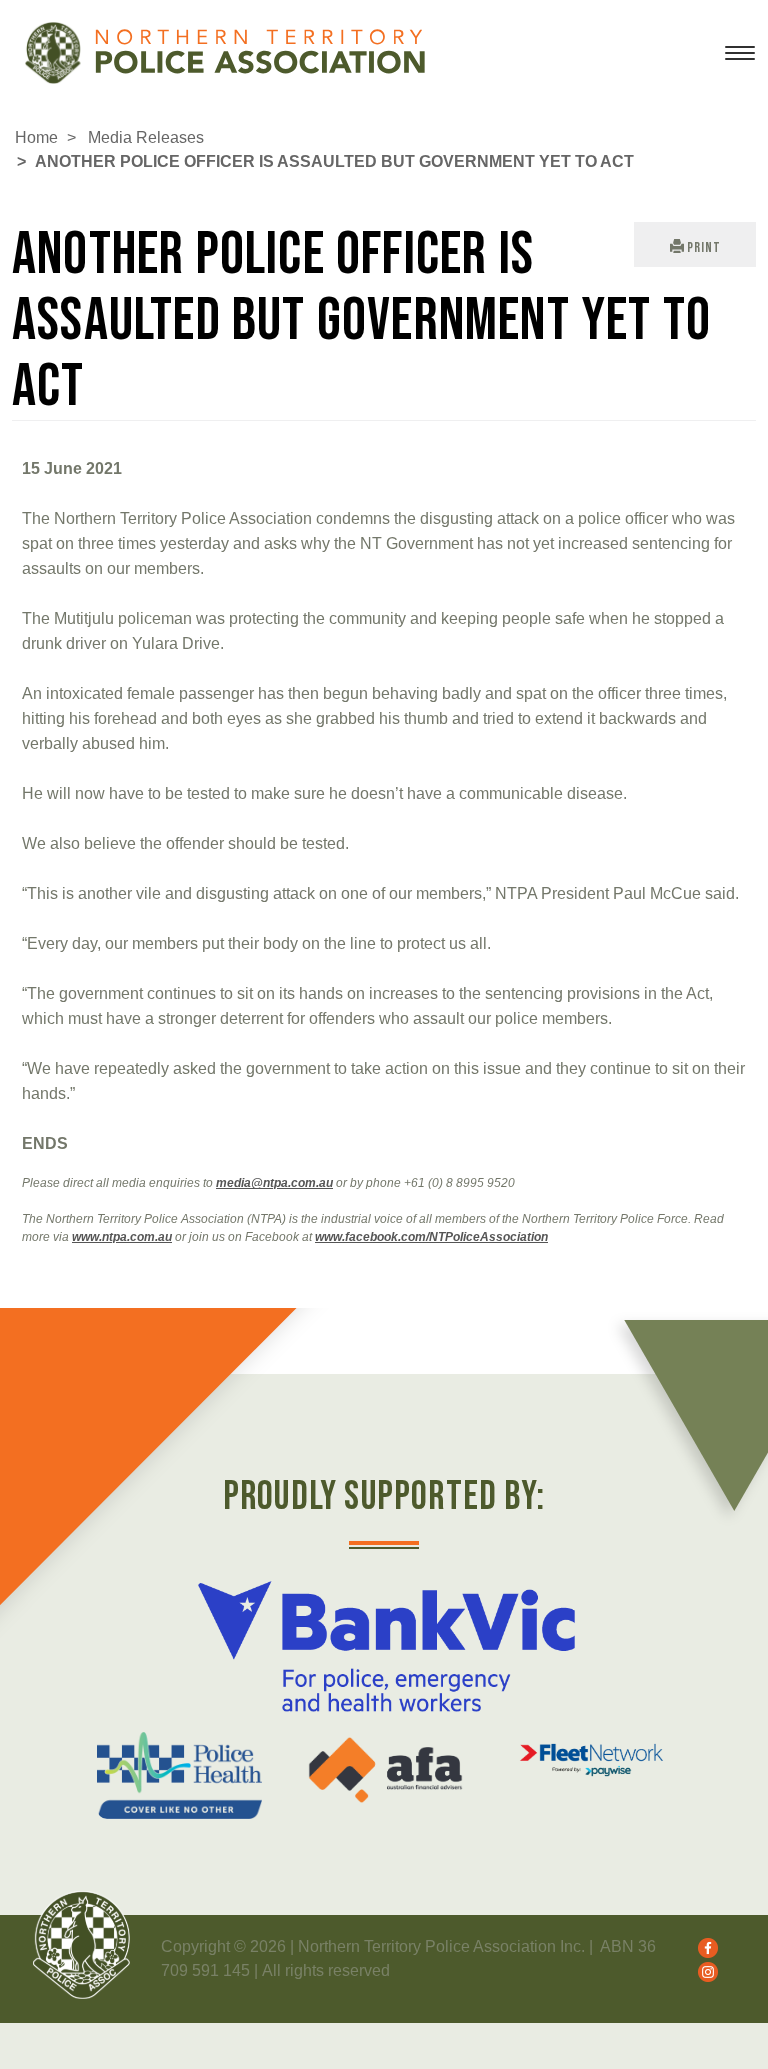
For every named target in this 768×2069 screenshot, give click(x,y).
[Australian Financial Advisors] (385, 1770)
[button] (695, 244)
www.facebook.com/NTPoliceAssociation (431, 1237)
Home (36, 137)
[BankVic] (385, 1646)
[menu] (740, 61)
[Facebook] (703, 1946)
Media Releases (146, 137)
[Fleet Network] (591, 1760)
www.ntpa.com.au (122, 1237)
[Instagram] (703, 1970)
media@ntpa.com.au (274, 1183)
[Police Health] (179, 1775)
